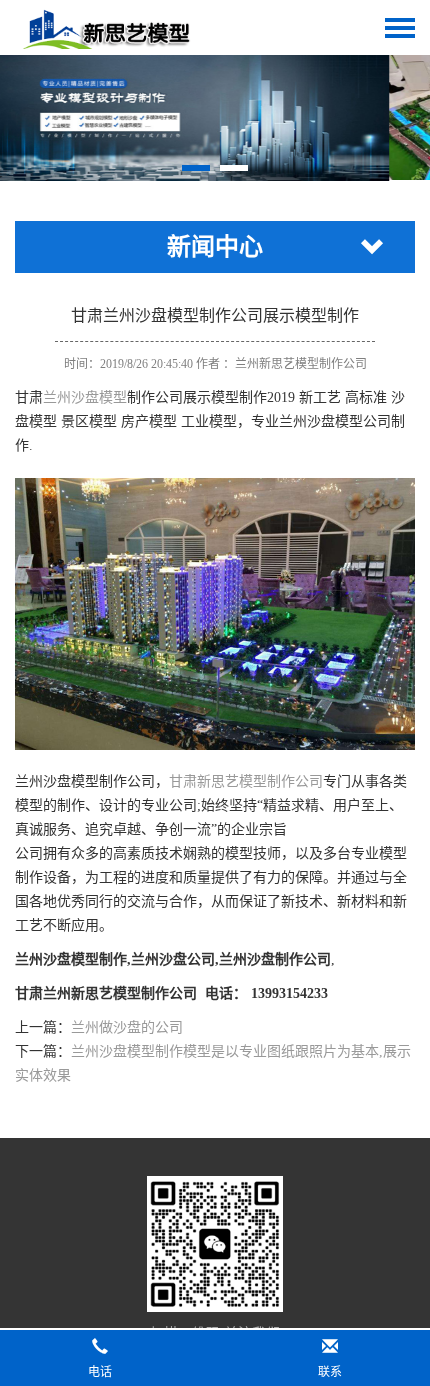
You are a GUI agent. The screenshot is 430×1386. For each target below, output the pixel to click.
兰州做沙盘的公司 (127, 1027)
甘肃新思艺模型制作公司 (246, 781)
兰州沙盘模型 (85, 397)
